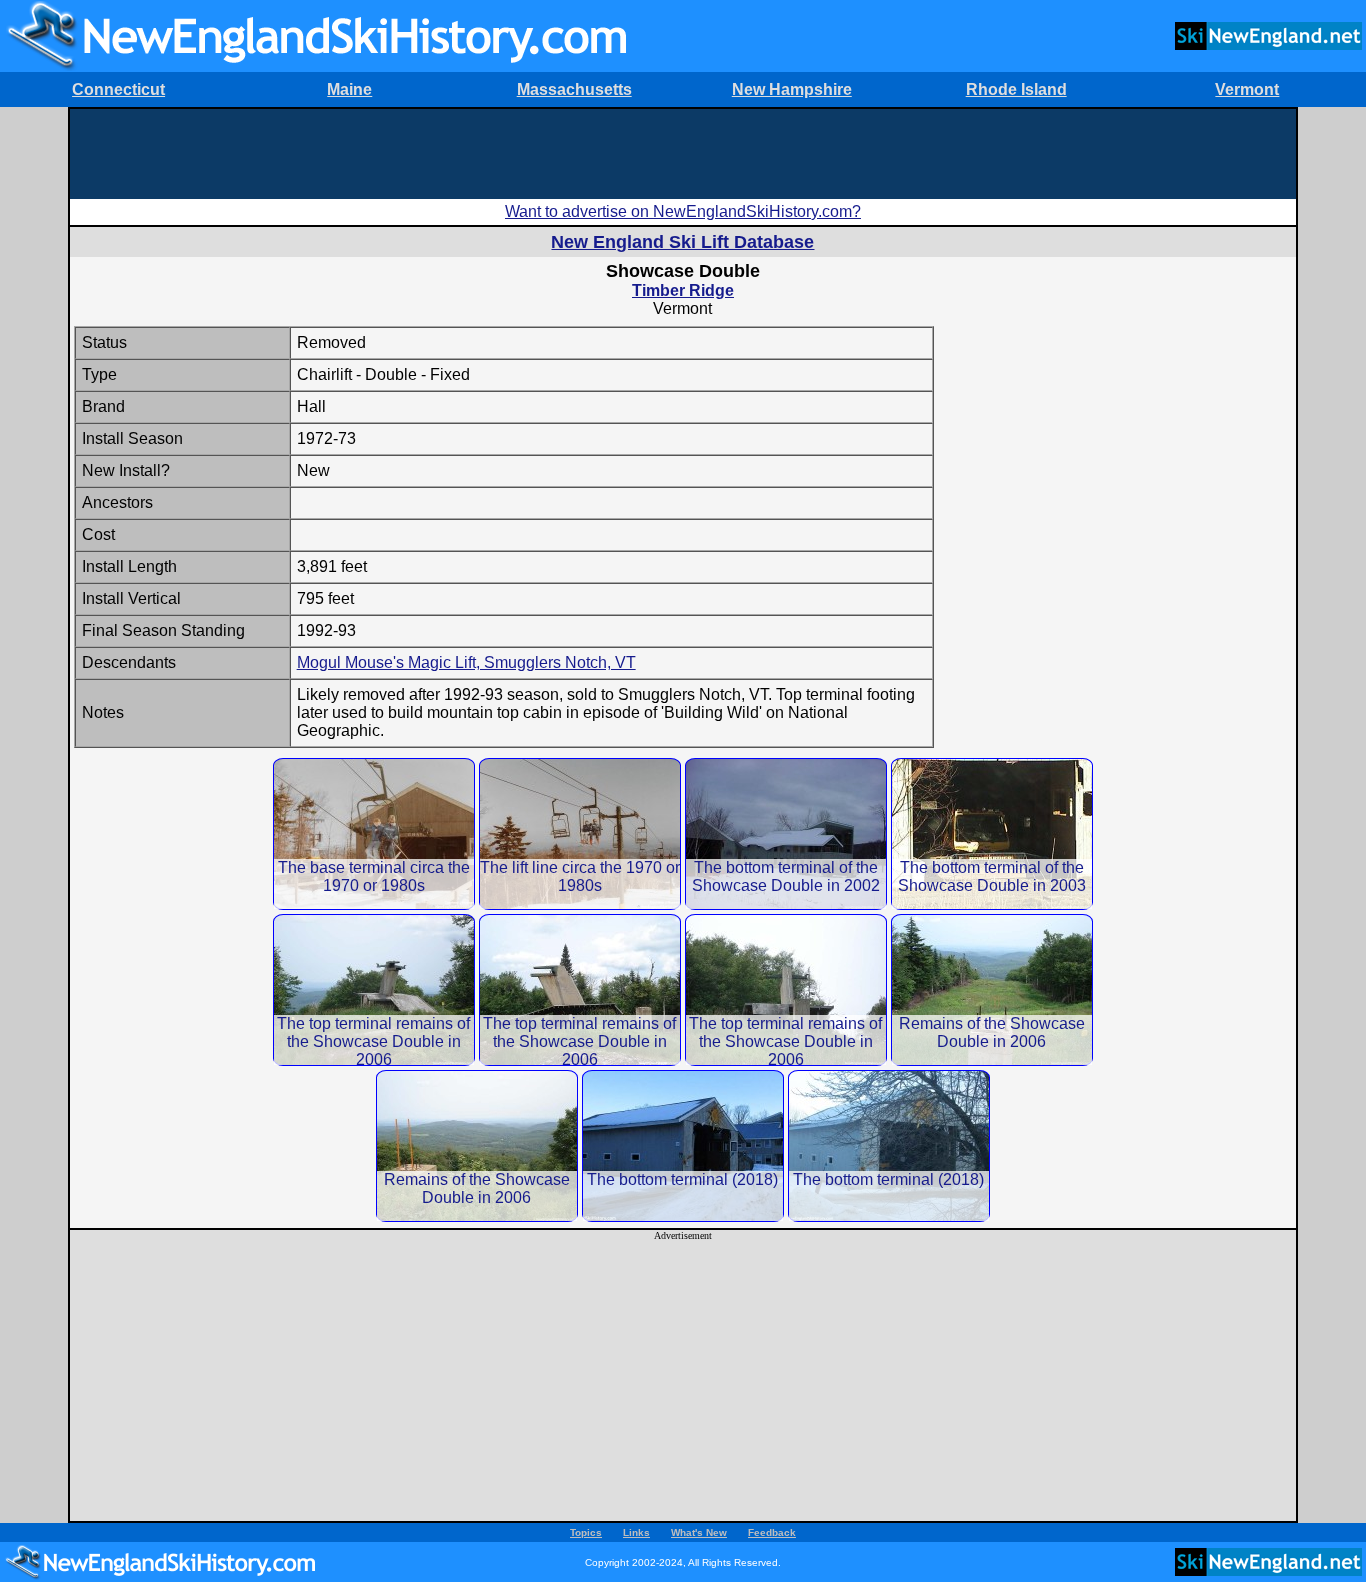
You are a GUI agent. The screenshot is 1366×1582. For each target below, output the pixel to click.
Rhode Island (1016, 89)
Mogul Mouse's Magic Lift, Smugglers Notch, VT (466, 662)
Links (636, 1532)
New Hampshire (792, 89)
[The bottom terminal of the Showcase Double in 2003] (992, 833)
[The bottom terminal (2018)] (683, 1145)
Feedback (772, 1532)
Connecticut (118, 89)
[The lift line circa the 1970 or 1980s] (580, 833)
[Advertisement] (683, 154)
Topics (586, 1532)
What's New (699, 1532)
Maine (349, 89)
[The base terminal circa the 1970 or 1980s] (374, 833)
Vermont (1247, 89)
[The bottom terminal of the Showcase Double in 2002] (786, 833)
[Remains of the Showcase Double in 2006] (992, 989)
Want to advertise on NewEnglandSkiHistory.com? (683, 211)
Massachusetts (574, 89)
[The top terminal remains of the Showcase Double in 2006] (374, 989)
